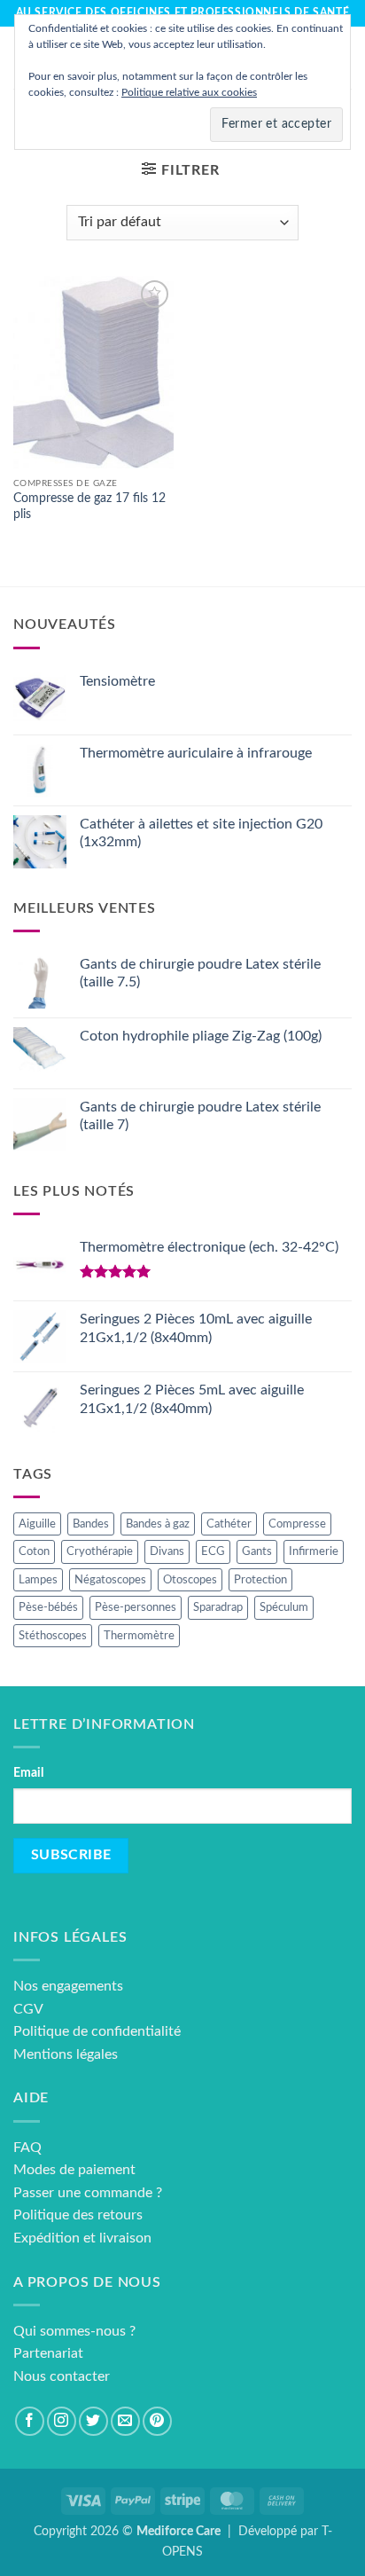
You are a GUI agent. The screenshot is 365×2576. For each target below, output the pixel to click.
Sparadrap (218, 1607)
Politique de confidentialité (97, 2031)
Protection (260, 1580)
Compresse (297, 1524)
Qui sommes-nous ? (74, 2331)
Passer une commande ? (88, 2193)
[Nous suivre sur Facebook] (30, 2421)
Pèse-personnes (136, 1607)
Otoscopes (190, 1580)
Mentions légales (66, 2054)
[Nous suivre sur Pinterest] (157, 2421)
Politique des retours (78, 2215)
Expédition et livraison (82, 2238)
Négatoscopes (110, 1580)
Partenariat (48, 2353)
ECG (213, 1551)
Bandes (91, 1524)
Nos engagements (68, 1986)
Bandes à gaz (158, 1524)
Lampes (38, 1580)
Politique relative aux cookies (189, 92)
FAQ (27, 2148)
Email (28, 1773)
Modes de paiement (74, 2170)
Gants (257, 1551)
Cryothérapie (100, 1551)
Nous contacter (62, 2376)
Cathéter (229, 1524)
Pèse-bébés (48, 1607)
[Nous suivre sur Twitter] (93, 2421)
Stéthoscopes (53, 1636)
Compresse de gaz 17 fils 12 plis (89, 507)
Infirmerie (314, 1551)
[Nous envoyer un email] (125, 2421)
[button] (180, 170)
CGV (28, 2009)
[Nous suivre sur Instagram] (62, 2421)
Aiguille (37, 1524)
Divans (167, 1551)
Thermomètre (139, 1636)
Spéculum (284, 1607)
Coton (34, 1551)
